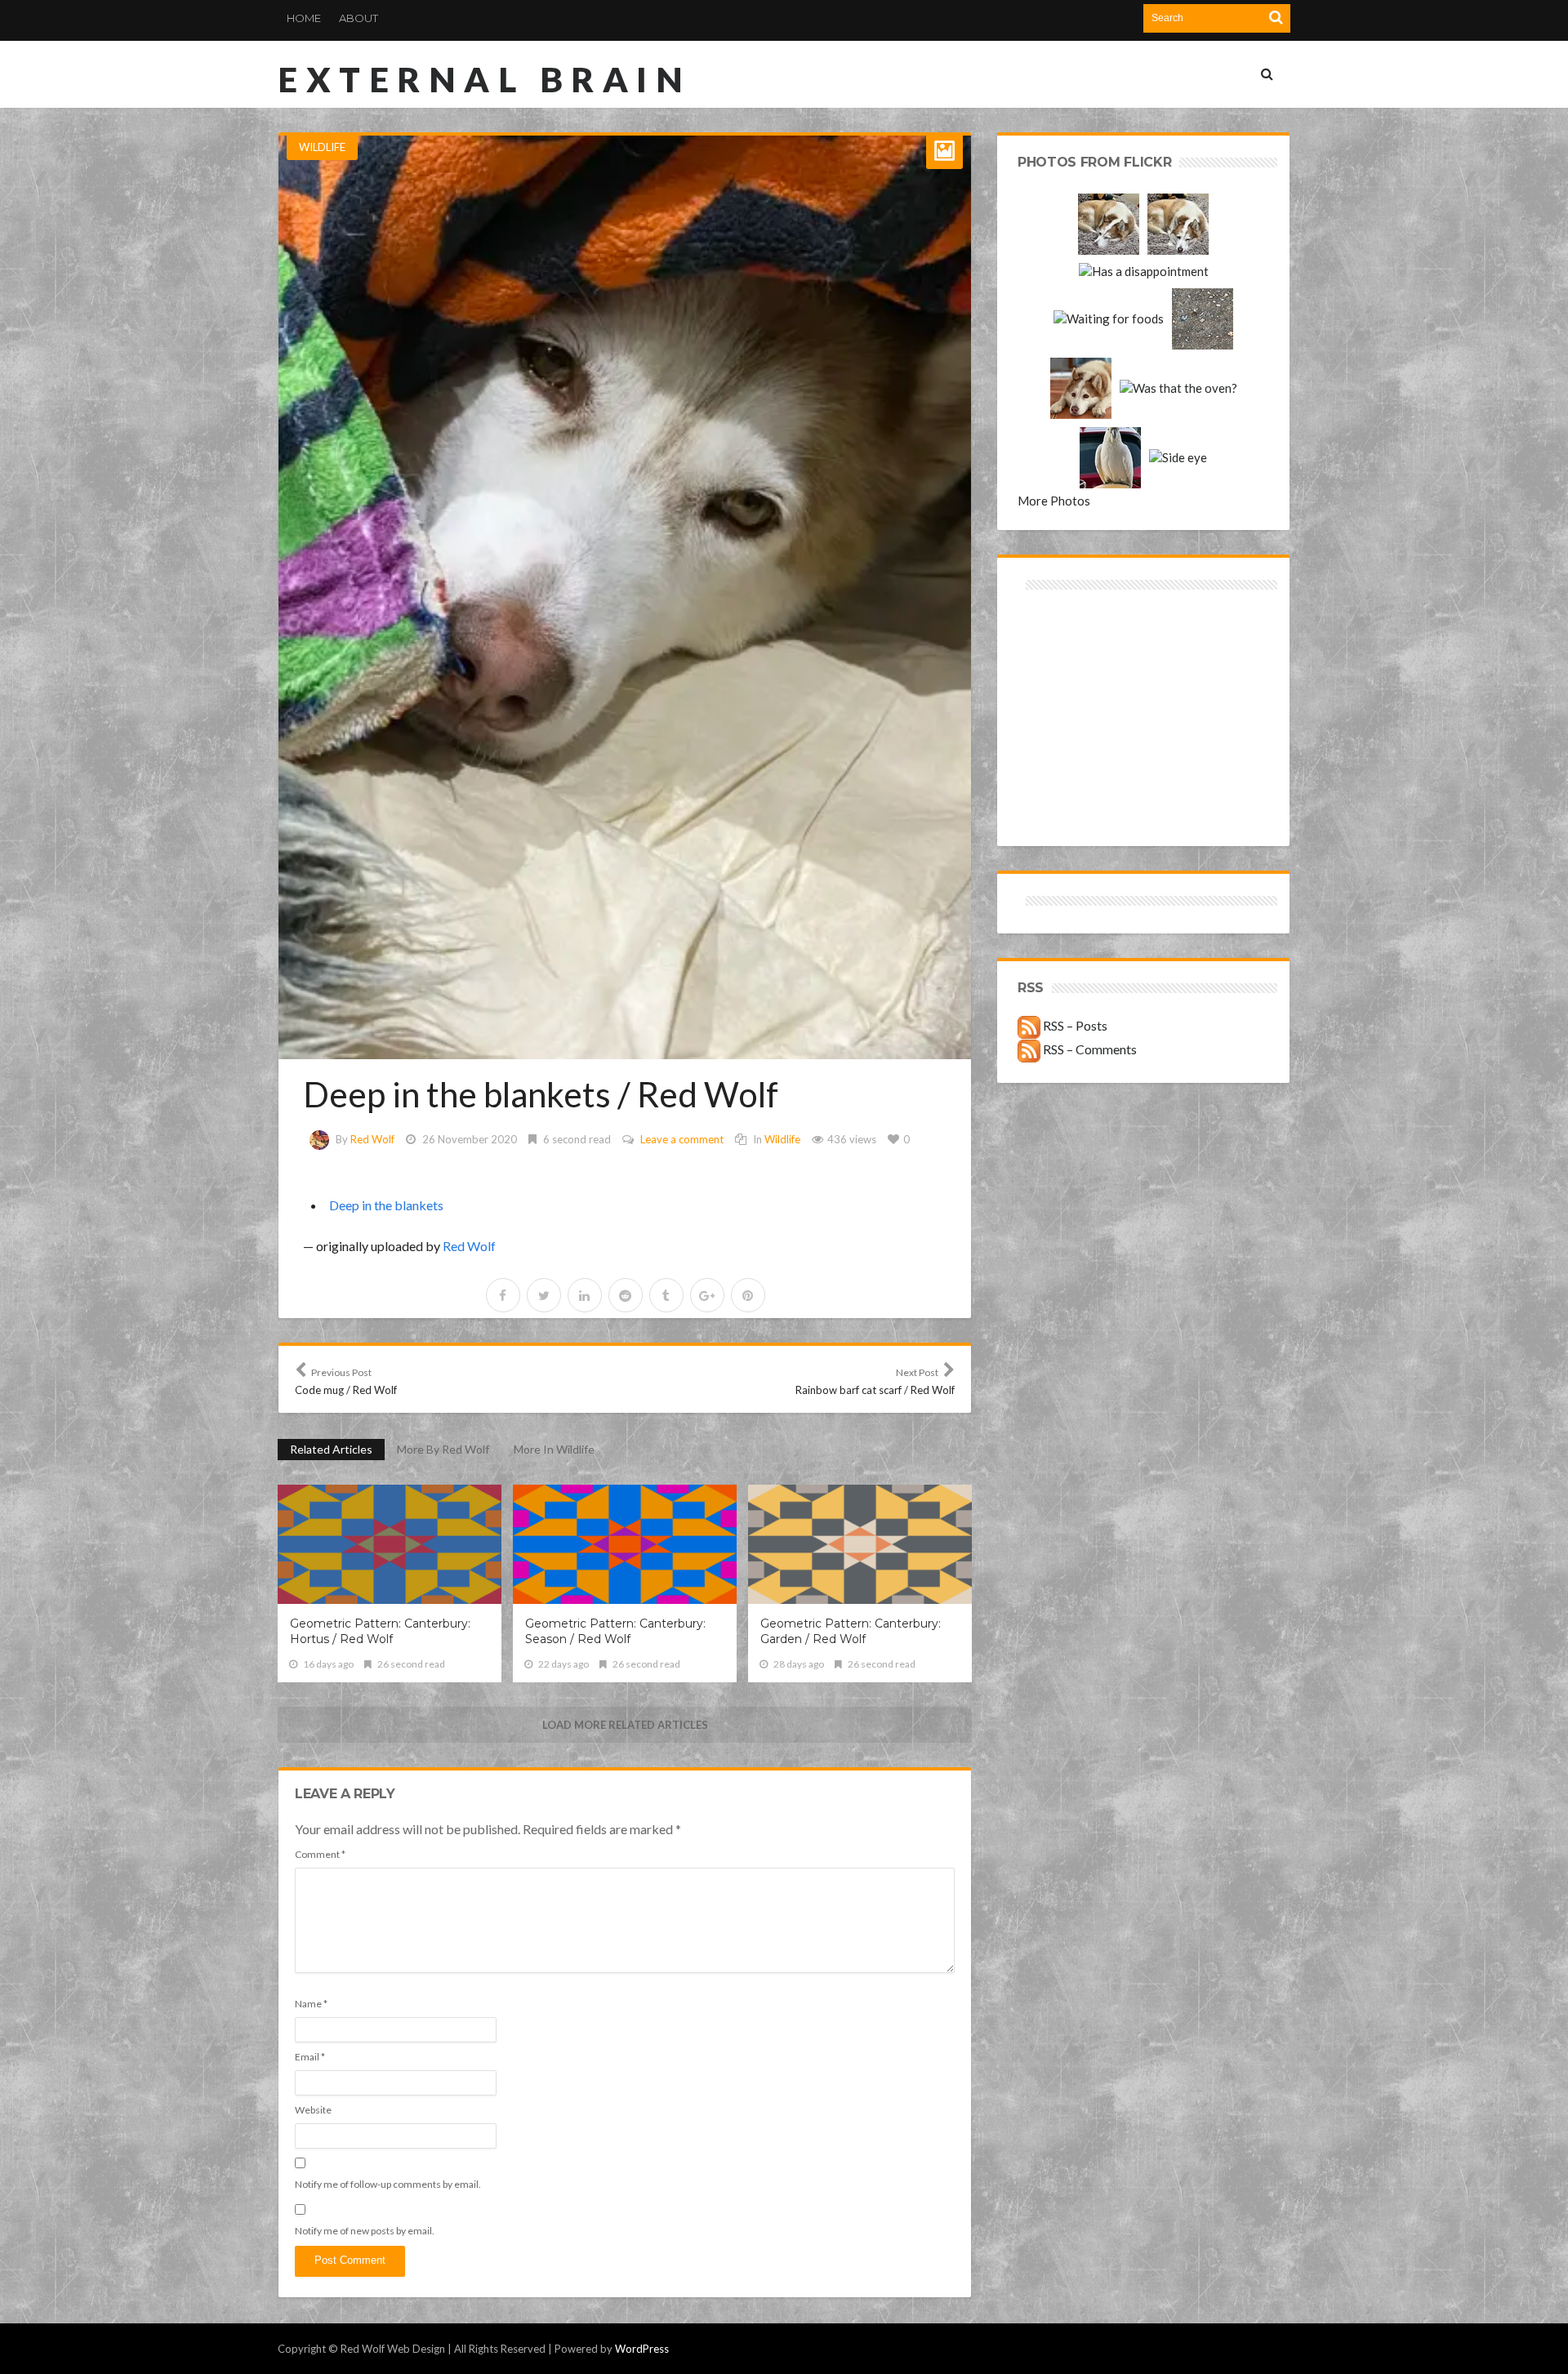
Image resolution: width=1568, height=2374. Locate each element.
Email (310, 2057)
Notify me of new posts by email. (365, 2231)
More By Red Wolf (443, 1449)
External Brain (484, 79)
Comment (320, 1854)
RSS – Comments (1089, 1049)
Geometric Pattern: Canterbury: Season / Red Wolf (615, 1631)
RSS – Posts (1074, 1025)
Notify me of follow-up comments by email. (388, 2184)
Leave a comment (682, 1139)
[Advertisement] (1081, 652)
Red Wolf (372, 1139)
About (359, 18)
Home (304, 18)
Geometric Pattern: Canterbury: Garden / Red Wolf (851, 1631)
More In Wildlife (554, 1449)
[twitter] (544, 1295)
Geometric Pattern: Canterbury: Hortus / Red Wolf (380, 1631)
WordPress (642, 2349)
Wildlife (322, 147)
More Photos (1054, 501)
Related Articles (331, 1449)
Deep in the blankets (386, 1205)
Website (313, 2110)
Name (311, 2004)
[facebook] (503, 1295)
